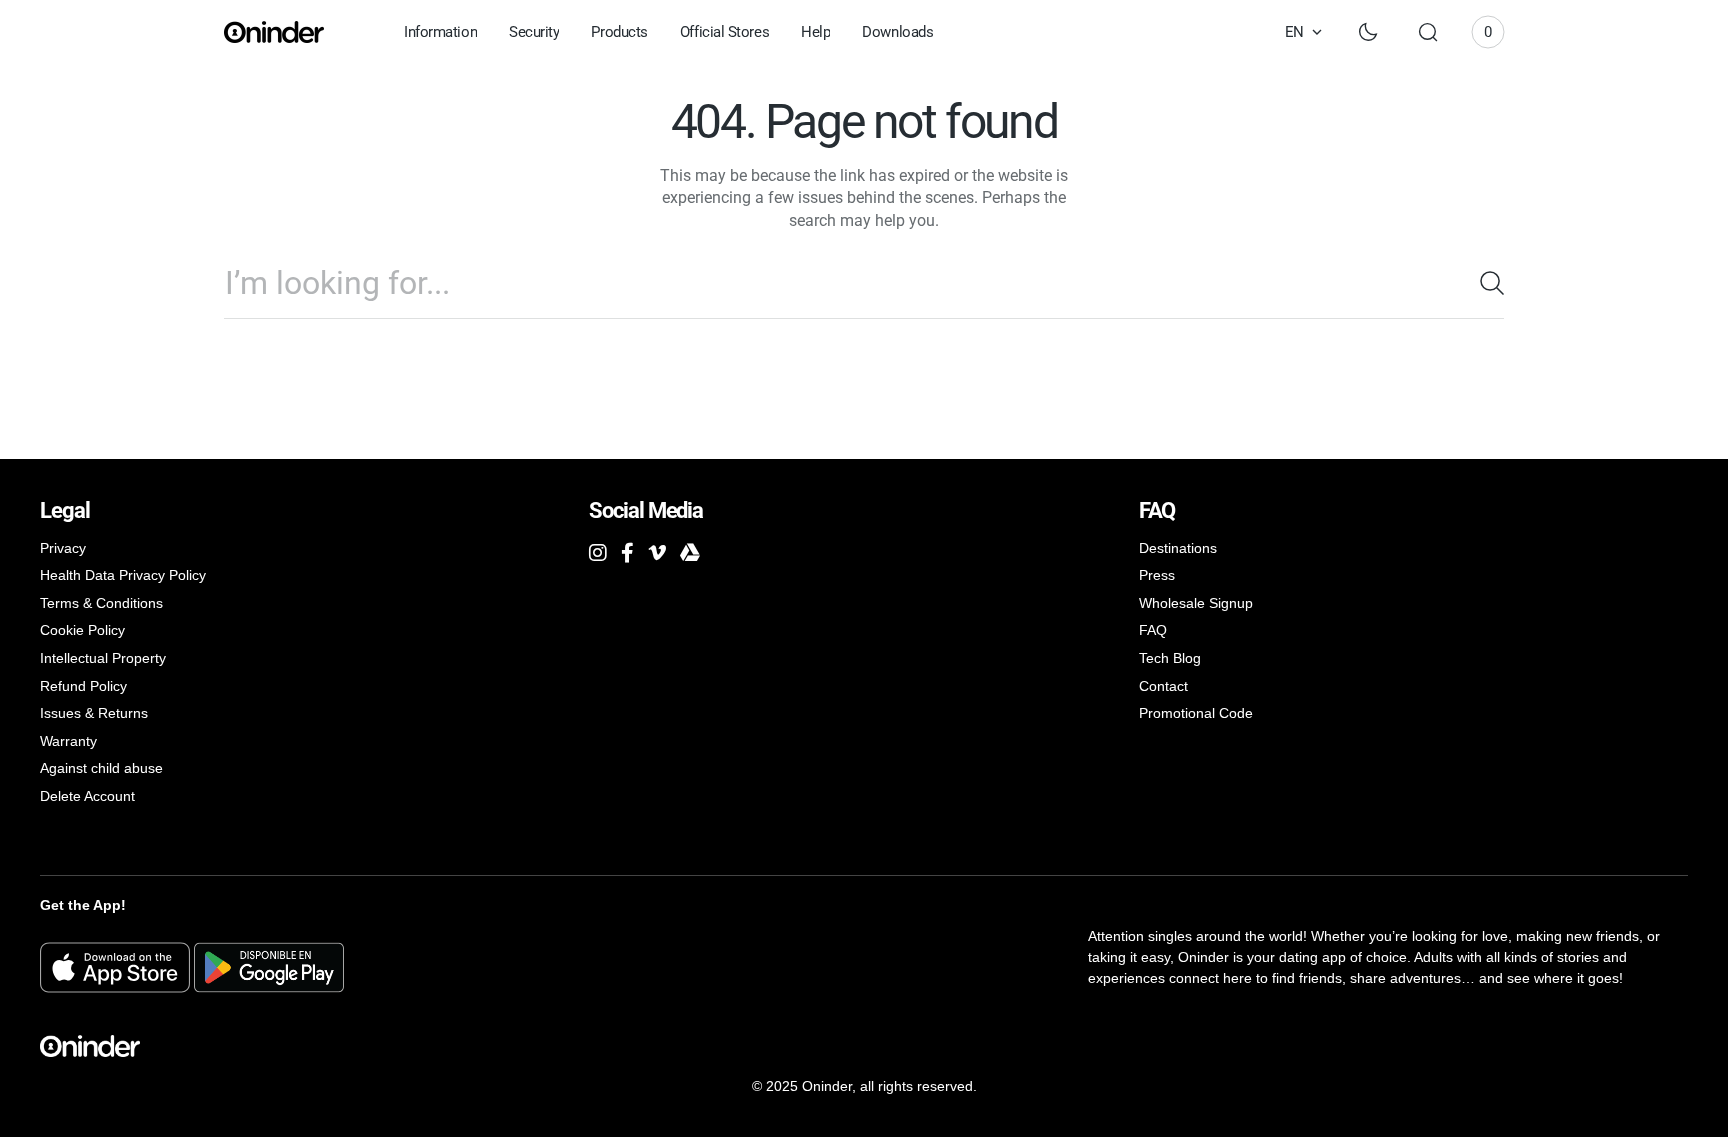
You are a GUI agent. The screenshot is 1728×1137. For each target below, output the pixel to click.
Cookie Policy (82, 630)
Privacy (63, 548)
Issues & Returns (94, 713)
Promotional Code (1196, 713)
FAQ (1153, 630)
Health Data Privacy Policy (123, 575)
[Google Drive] (690, 553)
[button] (1428, 32)
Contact (1163, 686)
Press (1157, 575)
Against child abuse (101, 768)
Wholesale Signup (1196, 603)
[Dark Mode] (1368, 32)
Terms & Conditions (101, 603)
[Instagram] (598, 553)
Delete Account (87, 796)
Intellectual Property (103, 658)
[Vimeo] (657, 553)
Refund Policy (83, 686)
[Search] (1484, 283)
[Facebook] (627, 553)
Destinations (1178, 548)
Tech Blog (1170, 658)
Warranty (68, 741)
